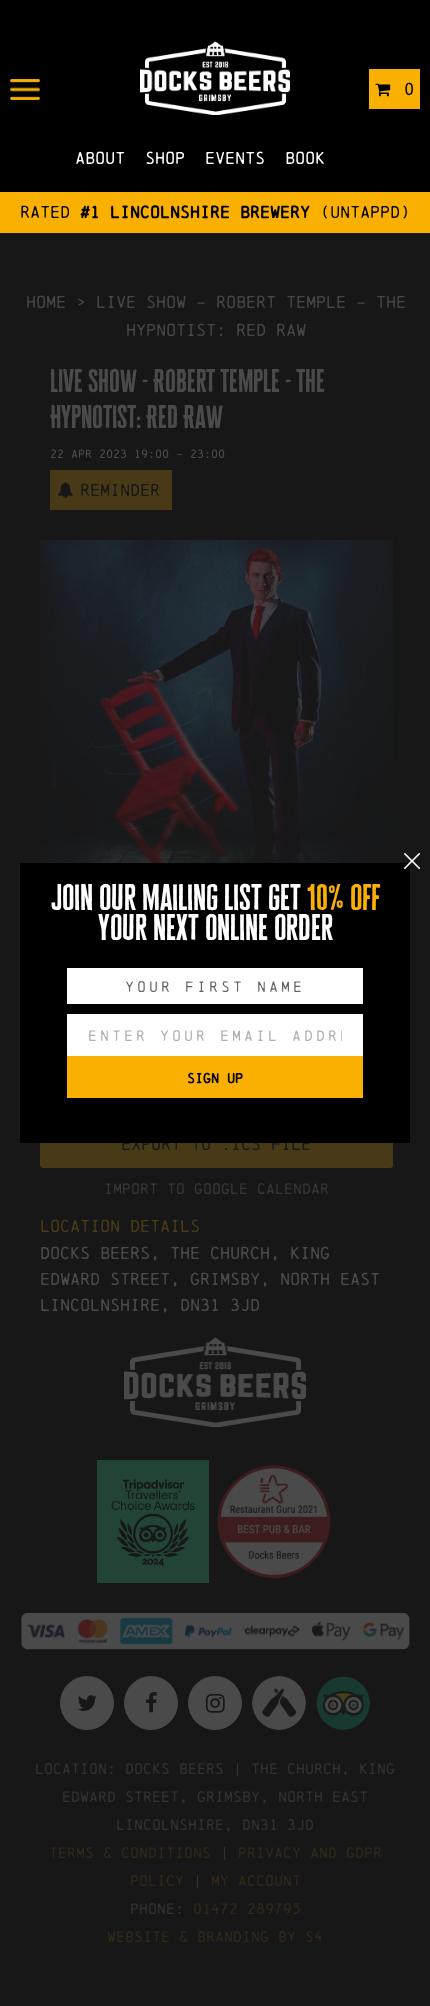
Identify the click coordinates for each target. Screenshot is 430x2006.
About (100, 157)
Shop (165, 157)
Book (305, 157)
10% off (343, 898)
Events (235, 157)
